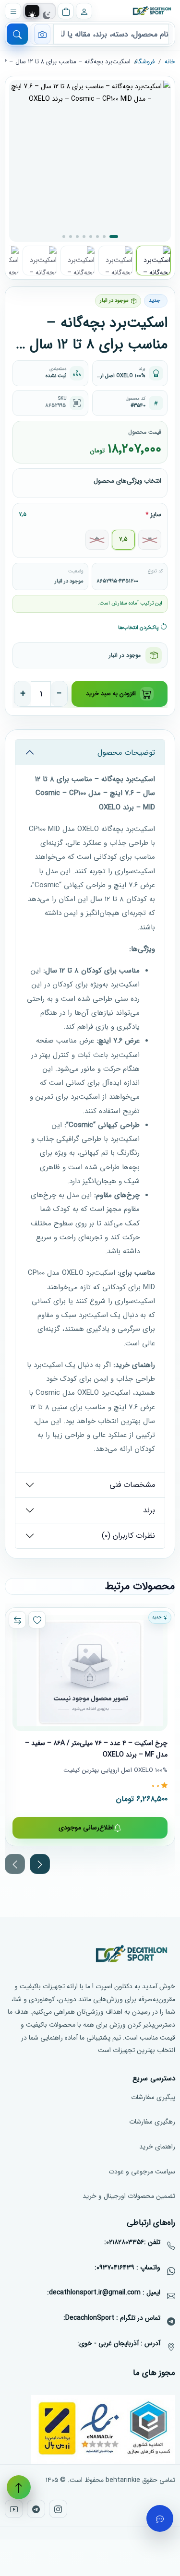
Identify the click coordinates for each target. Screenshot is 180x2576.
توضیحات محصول (126, 753)
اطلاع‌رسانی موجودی (86, 1828)
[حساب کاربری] (84, 11)
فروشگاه (144, 62)
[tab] (32, 15)
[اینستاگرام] (58, 2509)
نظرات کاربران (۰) (128, 1536)
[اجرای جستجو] (17, 34)
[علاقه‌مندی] (37, 1620)
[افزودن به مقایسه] (17, 1620)
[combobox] (111, 34)
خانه (170, 62)
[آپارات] (14, 2509)
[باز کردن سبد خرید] (66, 11)
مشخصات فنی (132, 1485)
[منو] (13, 11)
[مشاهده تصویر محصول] (90, 161)
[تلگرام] (36, 2509)
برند (149, 1510)
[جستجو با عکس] (42, 34)
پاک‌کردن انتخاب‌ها (139, 628)
